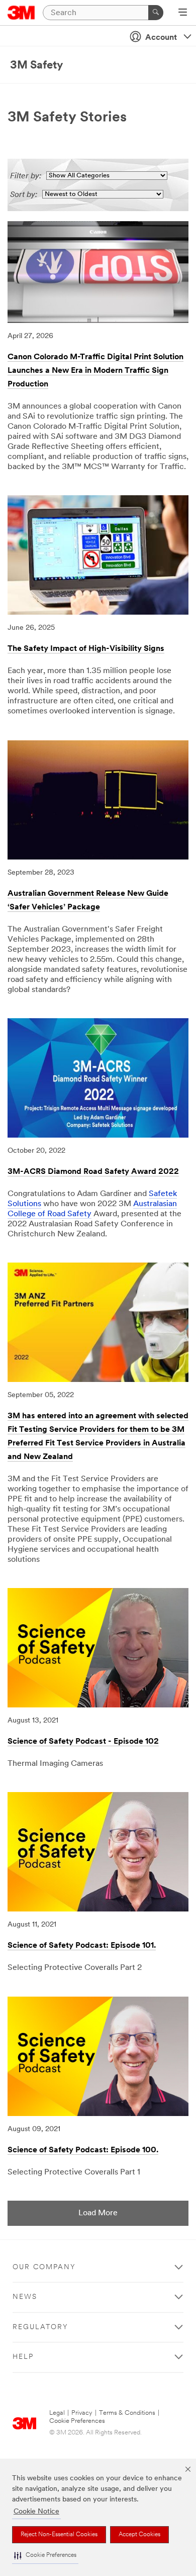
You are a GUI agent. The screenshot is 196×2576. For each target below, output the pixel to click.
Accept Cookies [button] (139, 2535)
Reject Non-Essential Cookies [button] (59, 2535)
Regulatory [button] (40, 2327)
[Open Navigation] (183, 13)
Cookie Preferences (77, 2421)
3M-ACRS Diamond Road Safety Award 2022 (93, 1172)
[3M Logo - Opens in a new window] (21, 13)
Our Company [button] (44, 2267)
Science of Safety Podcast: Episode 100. (83, 2150)
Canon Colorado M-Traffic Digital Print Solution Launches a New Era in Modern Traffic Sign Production (95, 371)
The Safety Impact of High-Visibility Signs (86, 649)
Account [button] (161, 38)
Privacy (82, 2413)
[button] (45, 2556)
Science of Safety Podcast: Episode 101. (82, 1946)
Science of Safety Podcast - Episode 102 (83, 1742)
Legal (57, 2413)
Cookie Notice (36, 2512)
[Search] (156, 13)
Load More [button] (98, 2213)
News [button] (25, 2297)
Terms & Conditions (127, 2413)
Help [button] (23, 2357)
